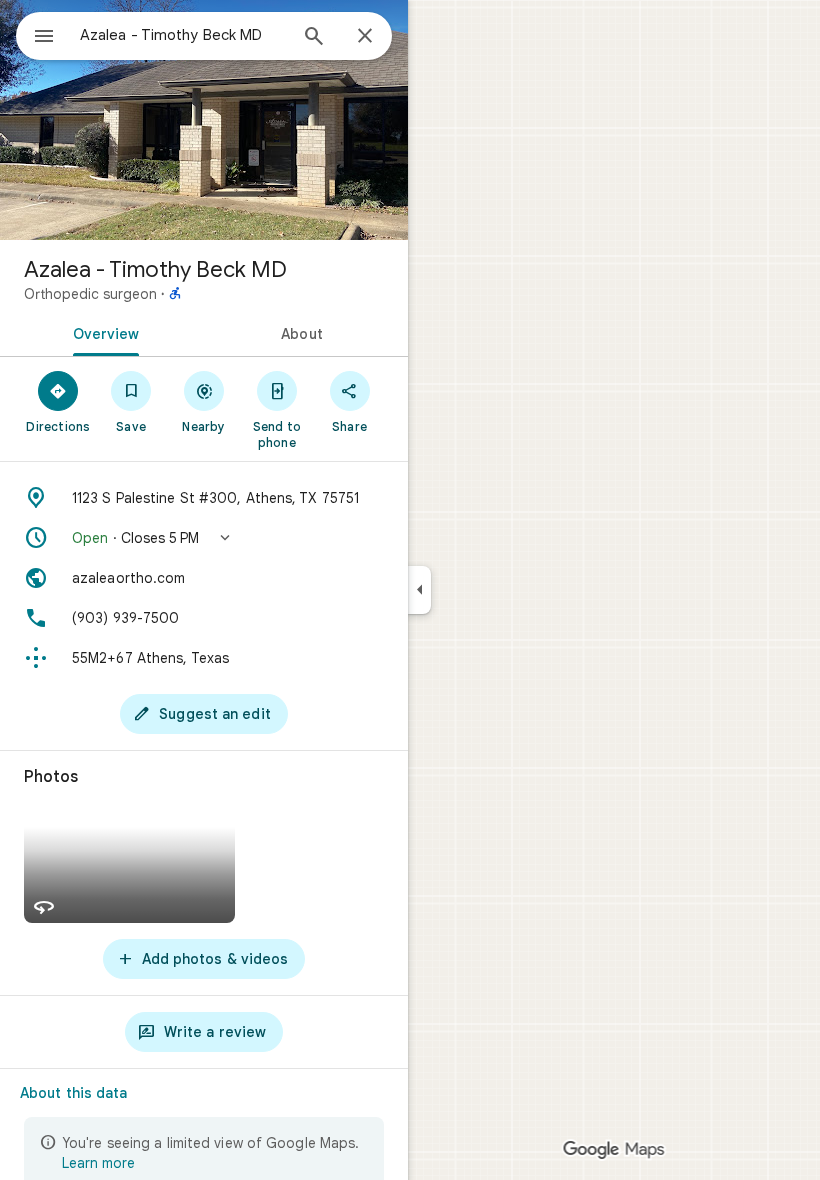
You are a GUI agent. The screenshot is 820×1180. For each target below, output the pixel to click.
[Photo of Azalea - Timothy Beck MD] (204, 120)
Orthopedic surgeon (90, 294)
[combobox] (183, 35)
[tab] (102, 332)
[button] (204, 538)
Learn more (98, 1163)
